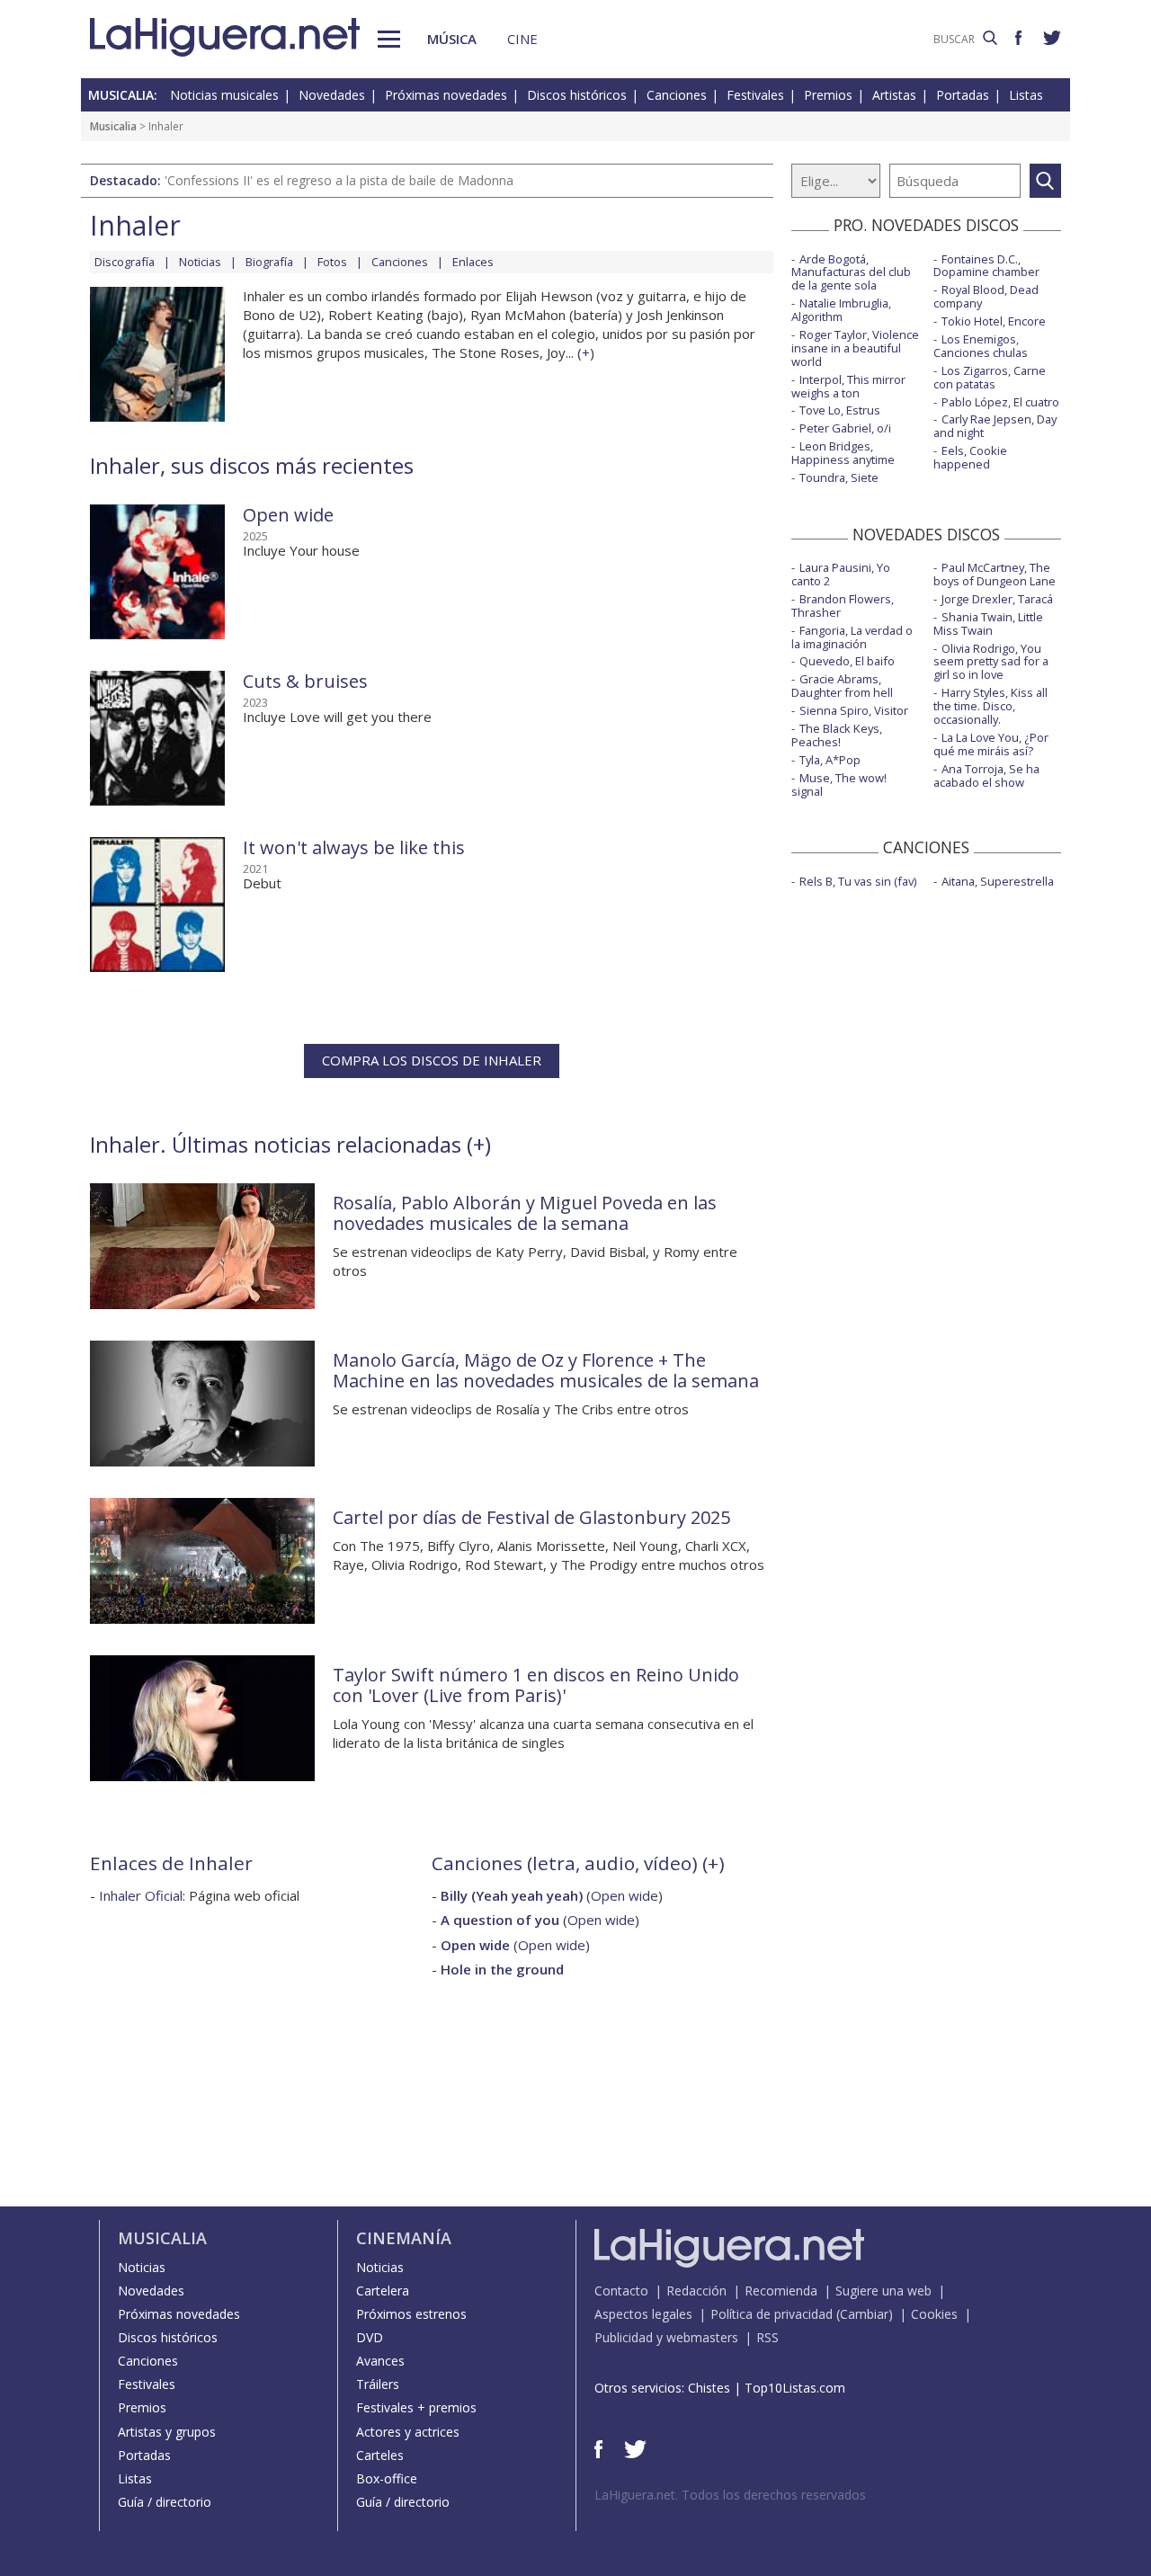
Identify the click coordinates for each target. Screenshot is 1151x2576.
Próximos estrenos (411, 2314)
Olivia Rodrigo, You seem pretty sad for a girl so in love (991, 662)
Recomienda (781, 2291)
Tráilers (378, 2384)
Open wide (288, 515)
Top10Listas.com (795, 2388)
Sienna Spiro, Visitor (854, 710)
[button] (389, 39)
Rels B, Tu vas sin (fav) (858, 881)
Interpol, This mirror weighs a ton (848, 386)
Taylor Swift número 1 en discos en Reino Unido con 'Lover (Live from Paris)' (536, 1685)
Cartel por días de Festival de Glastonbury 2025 (531, 1517)
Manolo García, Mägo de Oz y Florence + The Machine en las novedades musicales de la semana (546, 1370)
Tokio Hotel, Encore (994, 321)
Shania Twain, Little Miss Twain (988, 624)
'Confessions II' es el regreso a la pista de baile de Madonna (339, 180)
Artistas (894, 95)
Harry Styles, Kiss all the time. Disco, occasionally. (990, 706)
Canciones (677, 95)
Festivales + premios (416, 2407)
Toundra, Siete (839, 477)
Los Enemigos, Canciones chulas (981, 346)
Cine (522, 39)
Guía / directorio (165, 2502)
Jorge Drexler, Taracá (997, 599)
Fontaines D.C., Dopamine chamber (986, 266)
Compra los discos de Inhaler (432, 1060)
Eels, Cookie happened (970, 457)
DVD (370, 2337)
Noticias (200, 262)
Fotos (332, 262)
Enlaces (473, 262)
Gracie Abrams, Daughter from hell (842, 686)
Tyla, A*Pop (830, 760)
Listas (1026, 95)
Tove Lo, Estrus (840, 410)
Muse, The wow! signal (839, 784)
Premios (828, 95)
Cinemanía (404, 2238)
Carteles (380, 2455)
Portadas (963, 95)
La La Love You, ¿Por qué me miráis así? (991, 744)
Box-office (387, 2478)
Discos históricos (577, 95)
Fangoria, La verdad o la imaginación (852, 637)
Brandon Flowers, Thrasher (843, 606)
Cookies (934, 2314)
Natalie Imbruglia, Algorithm (841, 310)
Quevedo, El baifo (847, 661)
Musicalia (113, 126)
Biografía (269, 262)
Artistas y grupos (167, 2432)
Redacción (696, 2291)
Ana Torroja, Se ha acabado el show (986, 775)
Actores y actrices (408, 2432)
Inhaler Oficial (141, 1895)
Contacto (621, 2291)
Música (452, 39)
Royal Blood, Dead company (986, 296)
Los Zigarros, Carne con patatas (990, 377)
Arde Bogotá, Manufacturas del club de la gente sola (851, 272)
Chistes (709, 2388)
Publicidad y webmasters (666, 2337)
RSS (767, 2337)
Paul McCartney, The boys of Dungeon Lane (995, 574)
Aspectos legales (643, 2314)
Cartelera (383, 2291)
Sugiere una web (883, 2291)
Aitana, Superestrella (998, 881)
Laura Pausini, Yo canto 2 (841, 574)
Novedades (332, 95)
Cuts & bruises (305, 681)
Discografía (125, 262)
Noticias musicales (224, 95)
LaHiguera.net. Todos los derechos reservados (730, 2495)
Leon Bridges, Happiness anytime (843, 453)
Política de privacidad (772, 2314)
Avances (380, 2361)
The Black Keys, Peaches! (837, 735)
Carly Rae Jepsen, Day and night (995, 426)
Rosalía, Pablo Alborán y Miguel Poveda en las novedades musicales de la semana (525, 1213)
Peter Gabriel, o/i (845, 428)
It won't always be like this (354, 847)
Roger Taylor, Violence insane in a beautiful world (855, 348)
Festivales (755, 95)
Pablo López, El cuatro (1000, 402)
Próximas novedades (446, 95)
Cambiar (864, 2314)
